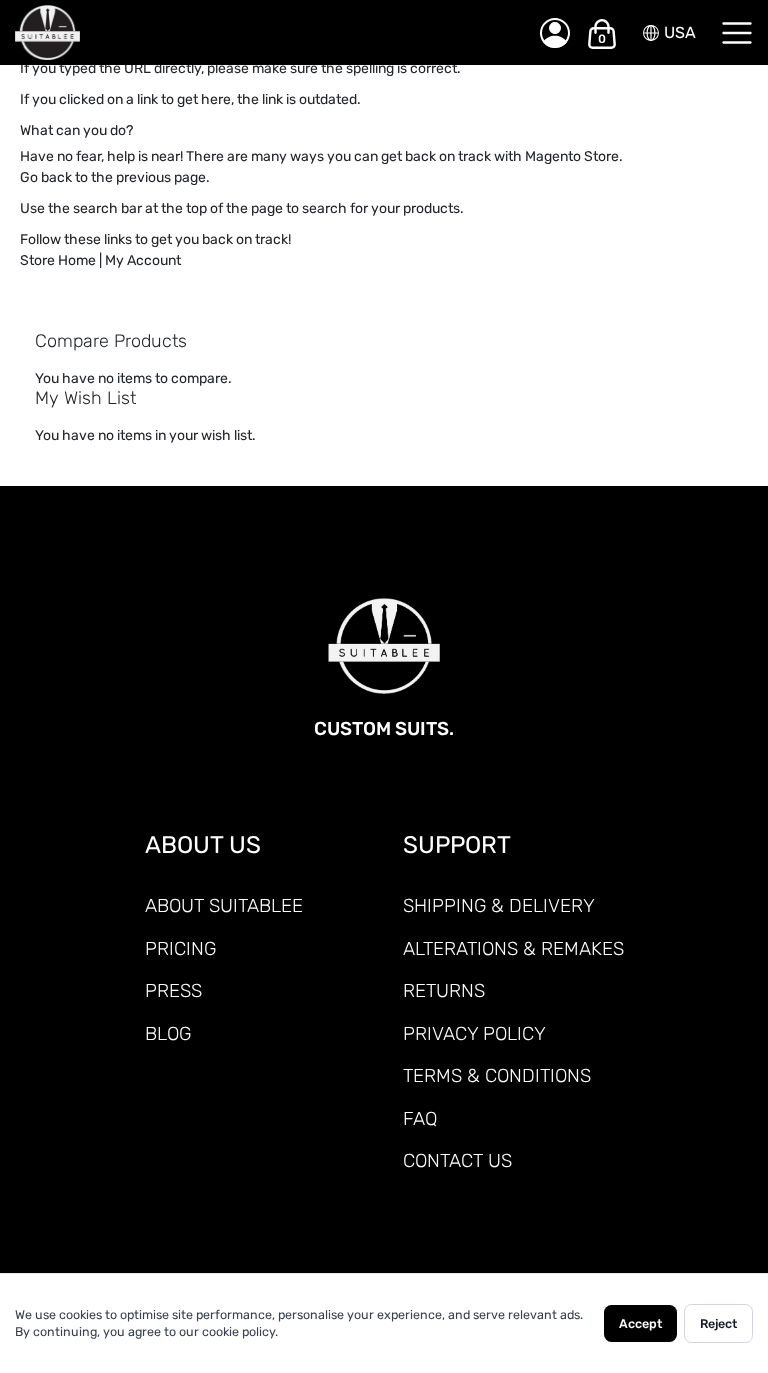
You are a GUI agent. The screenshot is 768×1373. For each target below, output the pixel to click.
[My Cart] (602, 33)
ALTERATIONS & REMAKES (513, 948)
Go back (46, 177)
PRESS (173, 990)
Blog (168, 1033)
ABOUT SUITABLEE (224, 905)
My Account (143, 260)
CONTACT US (457, 1160)
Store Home (58, 260)
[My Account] (555, 33)
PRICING (180, 948)
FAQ (420, 1118)
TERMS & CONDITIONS (497, 1075)
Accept (640, 1323)
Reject (718, 1323)
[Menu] (737, 33)
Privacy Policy (474, 1033)
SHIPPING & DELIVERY (499, 905)
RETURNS (444, 990)
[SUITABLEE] (256, 33)
